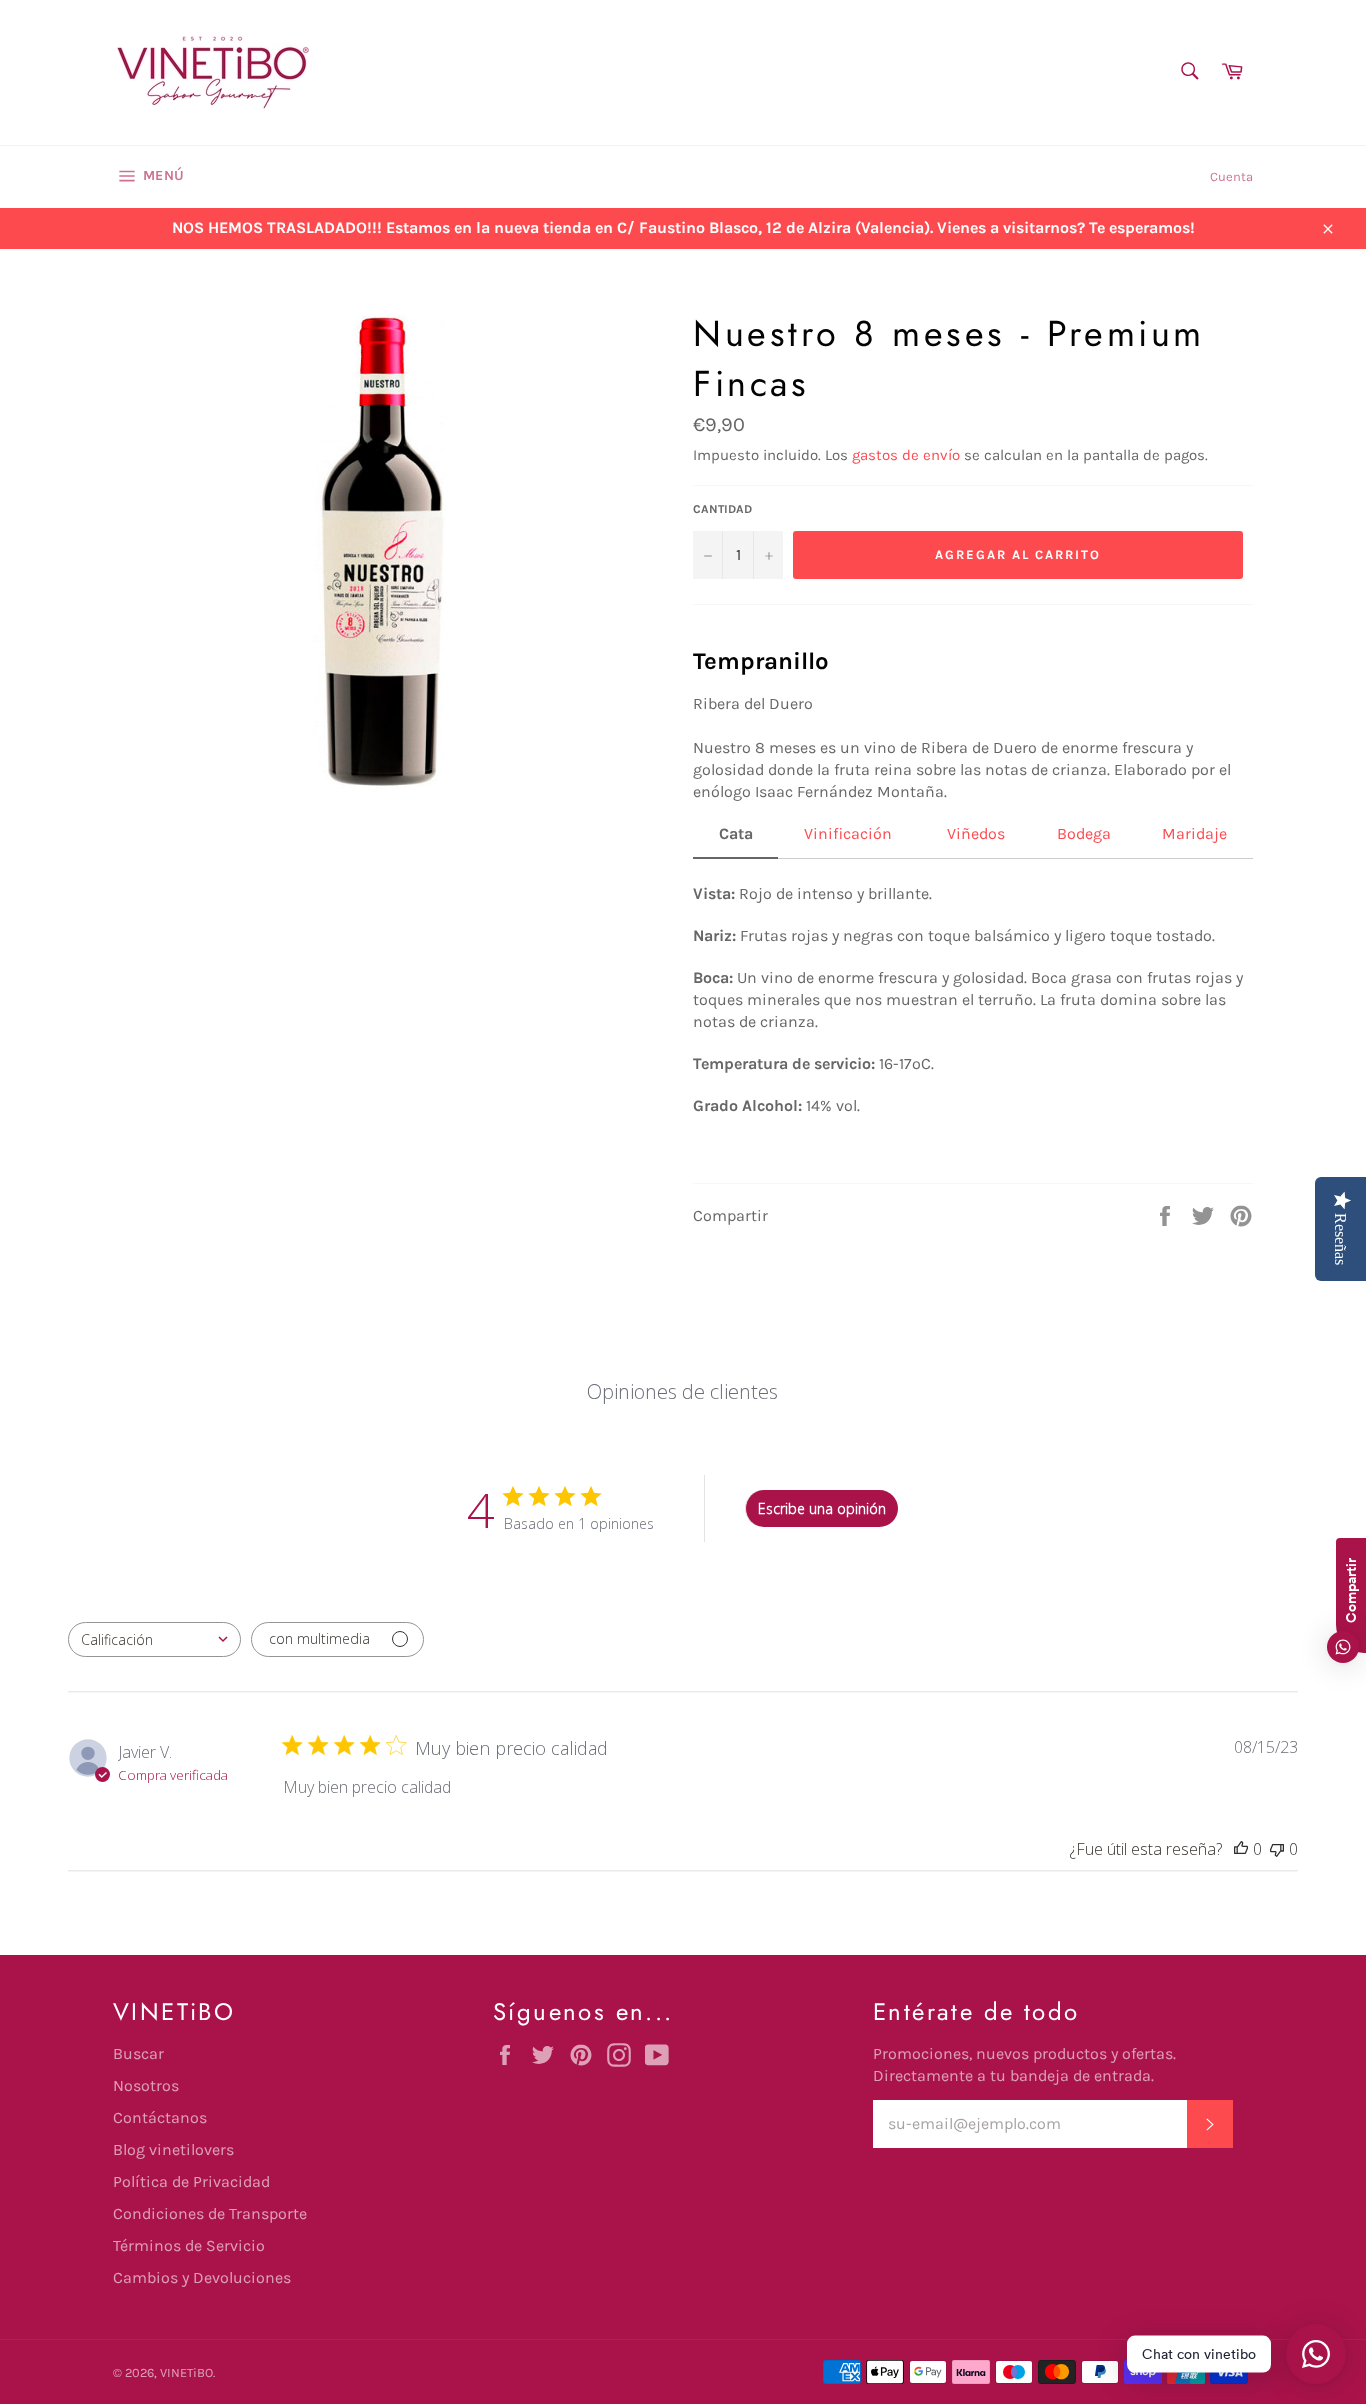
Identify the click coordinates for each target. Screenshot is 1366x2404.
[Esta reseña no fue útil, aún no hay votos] (1277, 1849)
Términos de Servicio (189, 2245)
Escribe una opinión (822, 1508)
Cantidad (722, 509)
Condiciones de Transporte (210, 2213)
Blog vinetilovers (173, 2149)
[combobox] (154, 1639)
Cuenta (1231, 176)
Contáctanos (160, 2117)
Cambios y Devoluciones (202, 2277)
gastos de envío (906, 455)
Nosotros (146, 2085)
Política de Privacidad (191, 2181)
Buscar (138, 2053)
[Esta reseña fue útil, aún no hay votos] (1241, 1849)
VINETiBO (186, 2372)
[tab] (735, 841)
